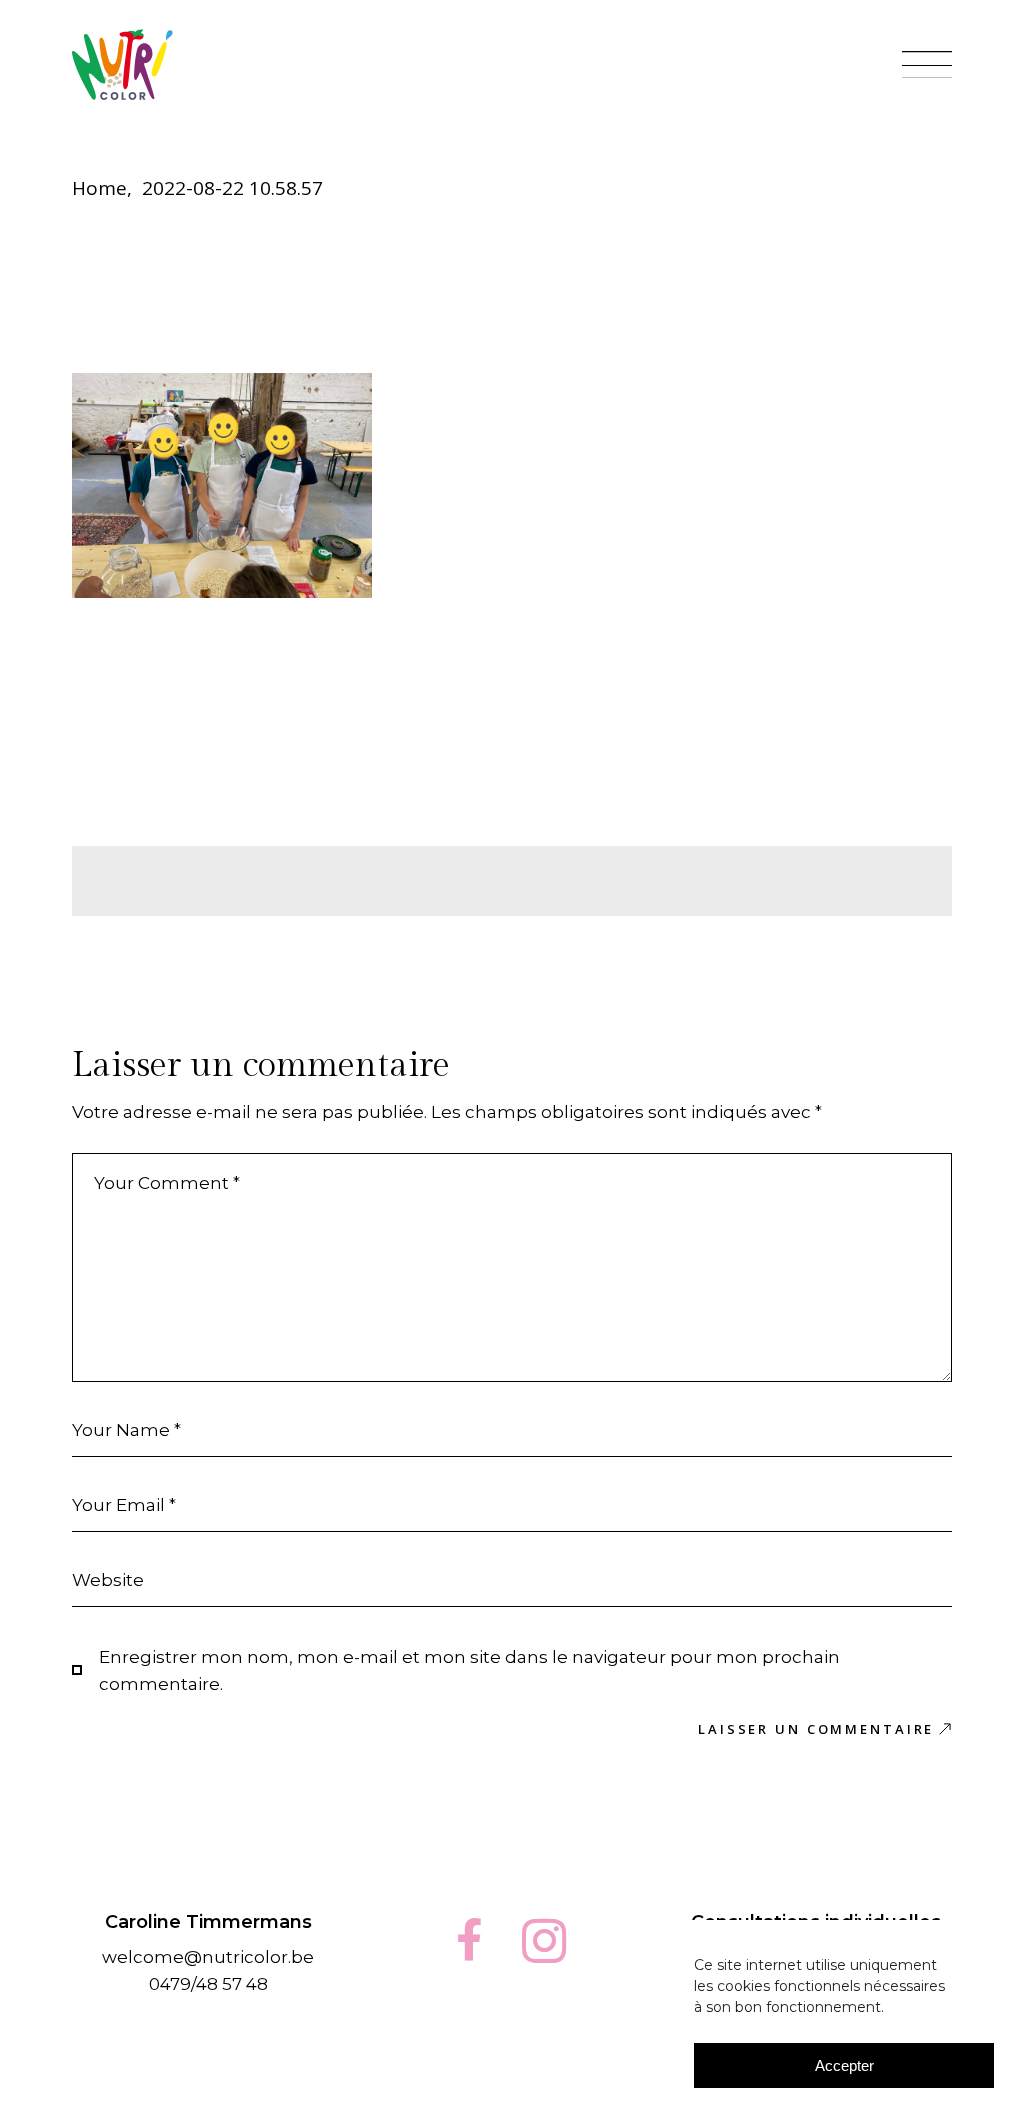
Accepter (844, 2065)
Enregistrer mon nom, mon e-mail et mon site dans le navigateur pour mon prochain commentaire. (469, 1670)
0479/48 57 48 (208, 1984)
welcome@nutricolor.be (208, 1957)
